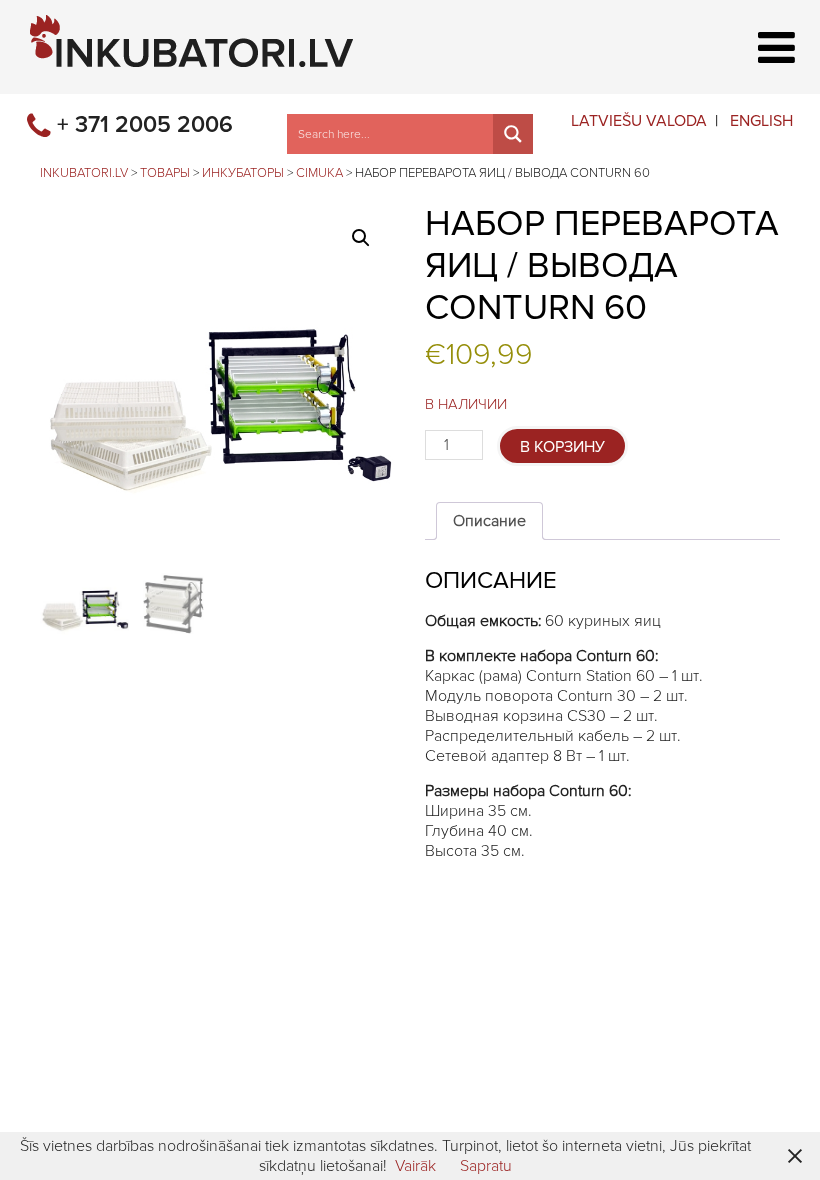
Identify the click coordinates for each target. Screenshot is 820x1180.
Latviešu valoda (639, 121)
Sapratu (486, 1166)
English (761, 121)
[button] (361, 238)
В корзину (562, 447)
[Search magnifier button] (513, 134)
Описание (489, 521)
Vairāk (415, 1166)
